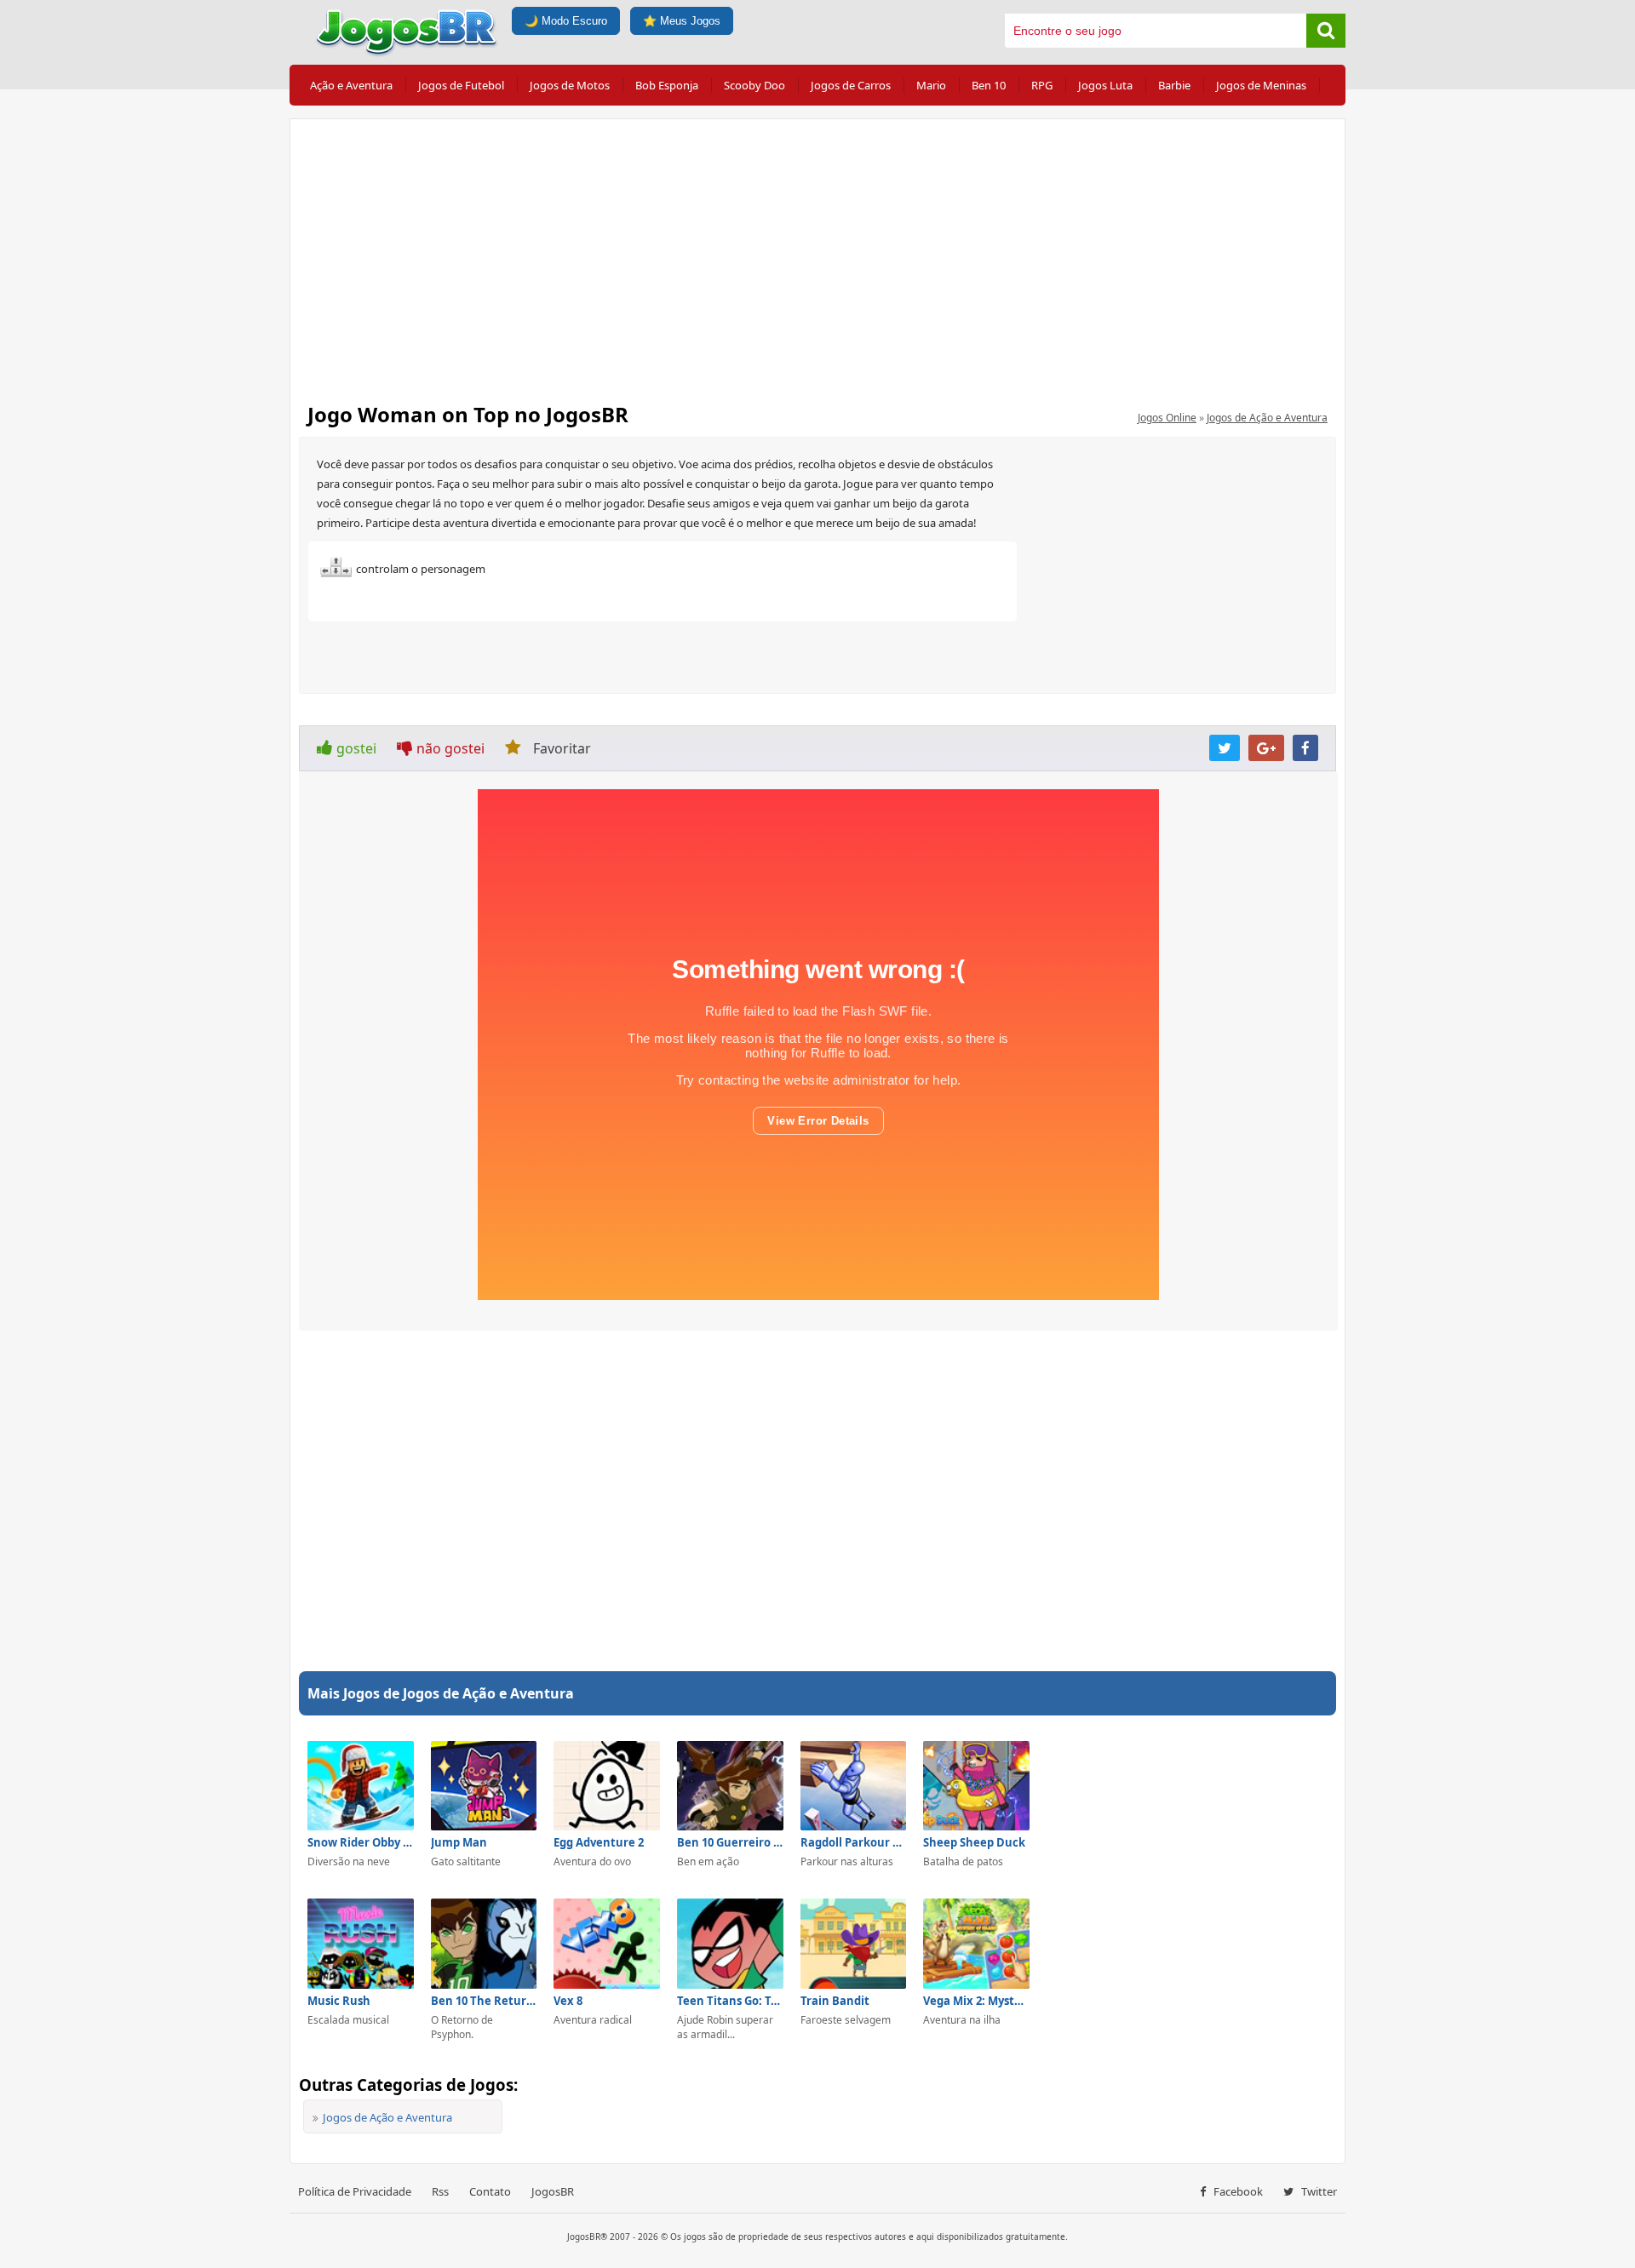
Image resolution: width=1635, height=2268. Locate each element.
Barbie (1174, 85)
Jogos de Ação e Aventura (1267, 418)
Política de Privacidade (355, 2191)
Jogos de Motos (570, 85)
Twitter (1318, 2191)
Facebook (1237, 2191)
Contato (490, 2191)
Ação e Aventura (351, 85)
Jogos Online (1167, 418)
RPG (1042, 85)
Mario (931, 85)
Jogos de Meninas (1261, 85)
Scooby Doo (754, 85)
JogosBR (553, 2191)
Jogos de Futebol (461, 85)
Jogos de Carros (851, 85)
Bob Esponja (667, 85)
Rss (440, 2191)
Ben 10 (989, 85)
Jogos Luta (1105, 85)
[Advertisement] (817, 255)
